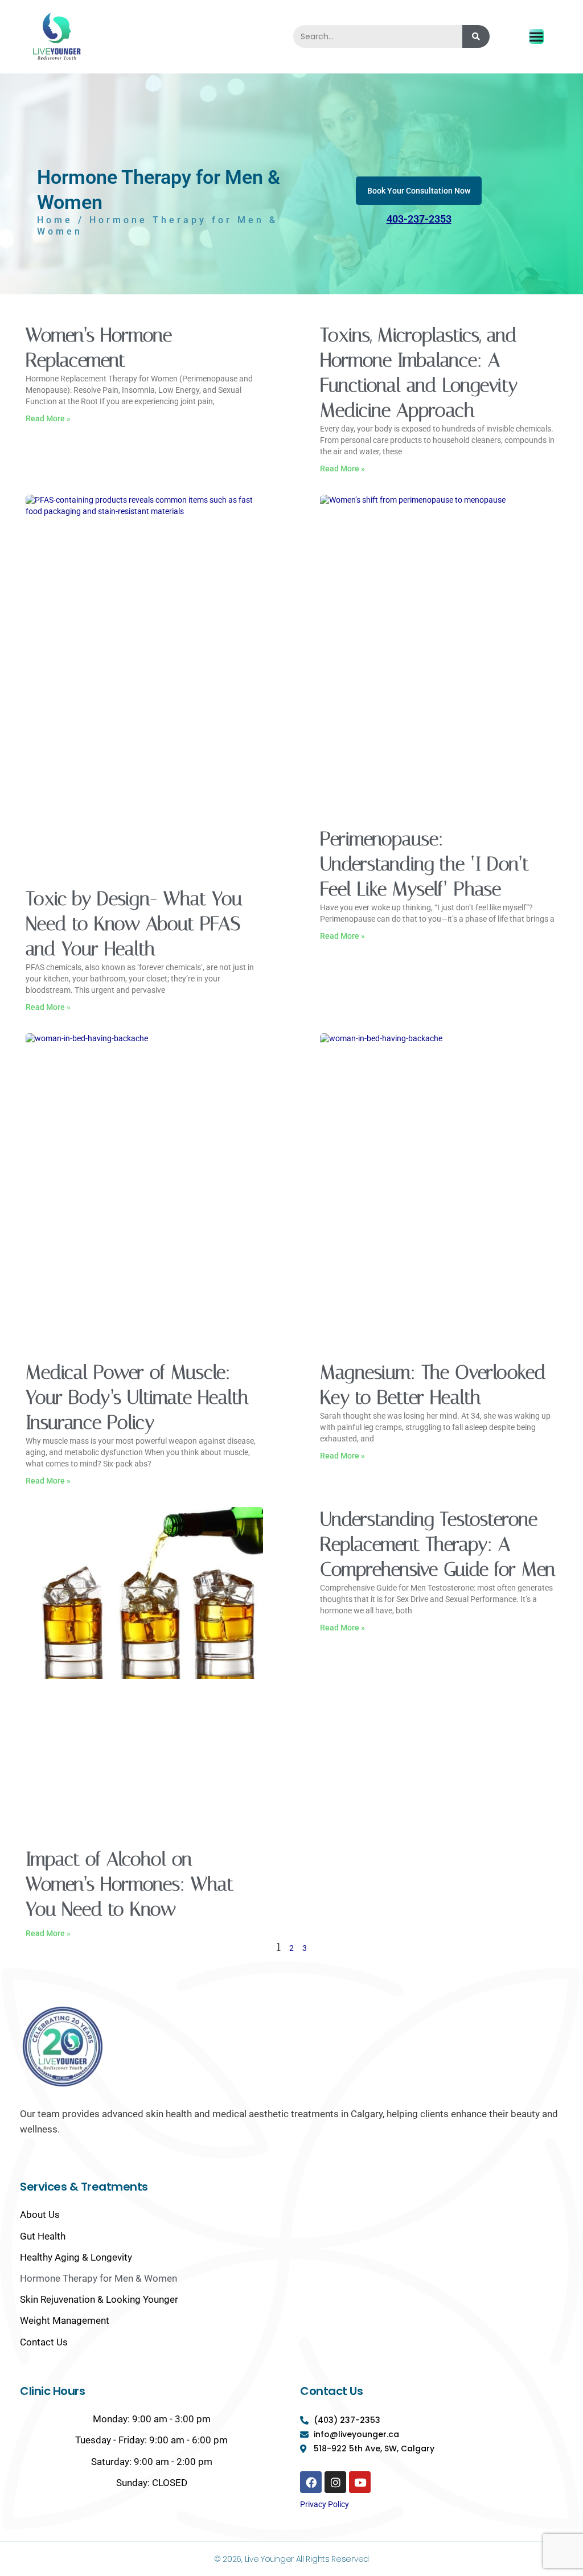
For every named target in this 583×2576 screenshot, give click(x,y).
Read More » (48, 418)
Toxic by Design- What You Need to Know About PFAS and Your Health (134, 924)
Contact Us (44, 2342)
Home (55, 220)
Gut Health (43, 2236)
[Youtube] (360, 2482)
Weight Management (65, 2320)
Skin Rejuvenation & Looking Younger (99, 2299)
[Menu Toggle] (536, 36)
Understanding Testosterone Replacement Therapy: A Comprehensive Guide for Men (438, 1544)
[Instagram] (335, 2482)
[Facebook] (311, 2482)
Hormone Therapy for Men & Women (98, 2278)
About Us (40, 2215)
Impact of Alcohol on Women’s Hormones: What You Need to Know (130, 1884)
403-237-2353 (419, 219)
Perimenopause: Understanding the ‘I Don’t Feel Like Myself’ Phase (424, 864)
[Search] (476, 36)
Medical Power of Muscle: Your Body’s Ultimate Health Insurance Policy (137, 1397)
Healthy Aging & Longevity (76, 2257)
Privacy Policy (325, 2504)
